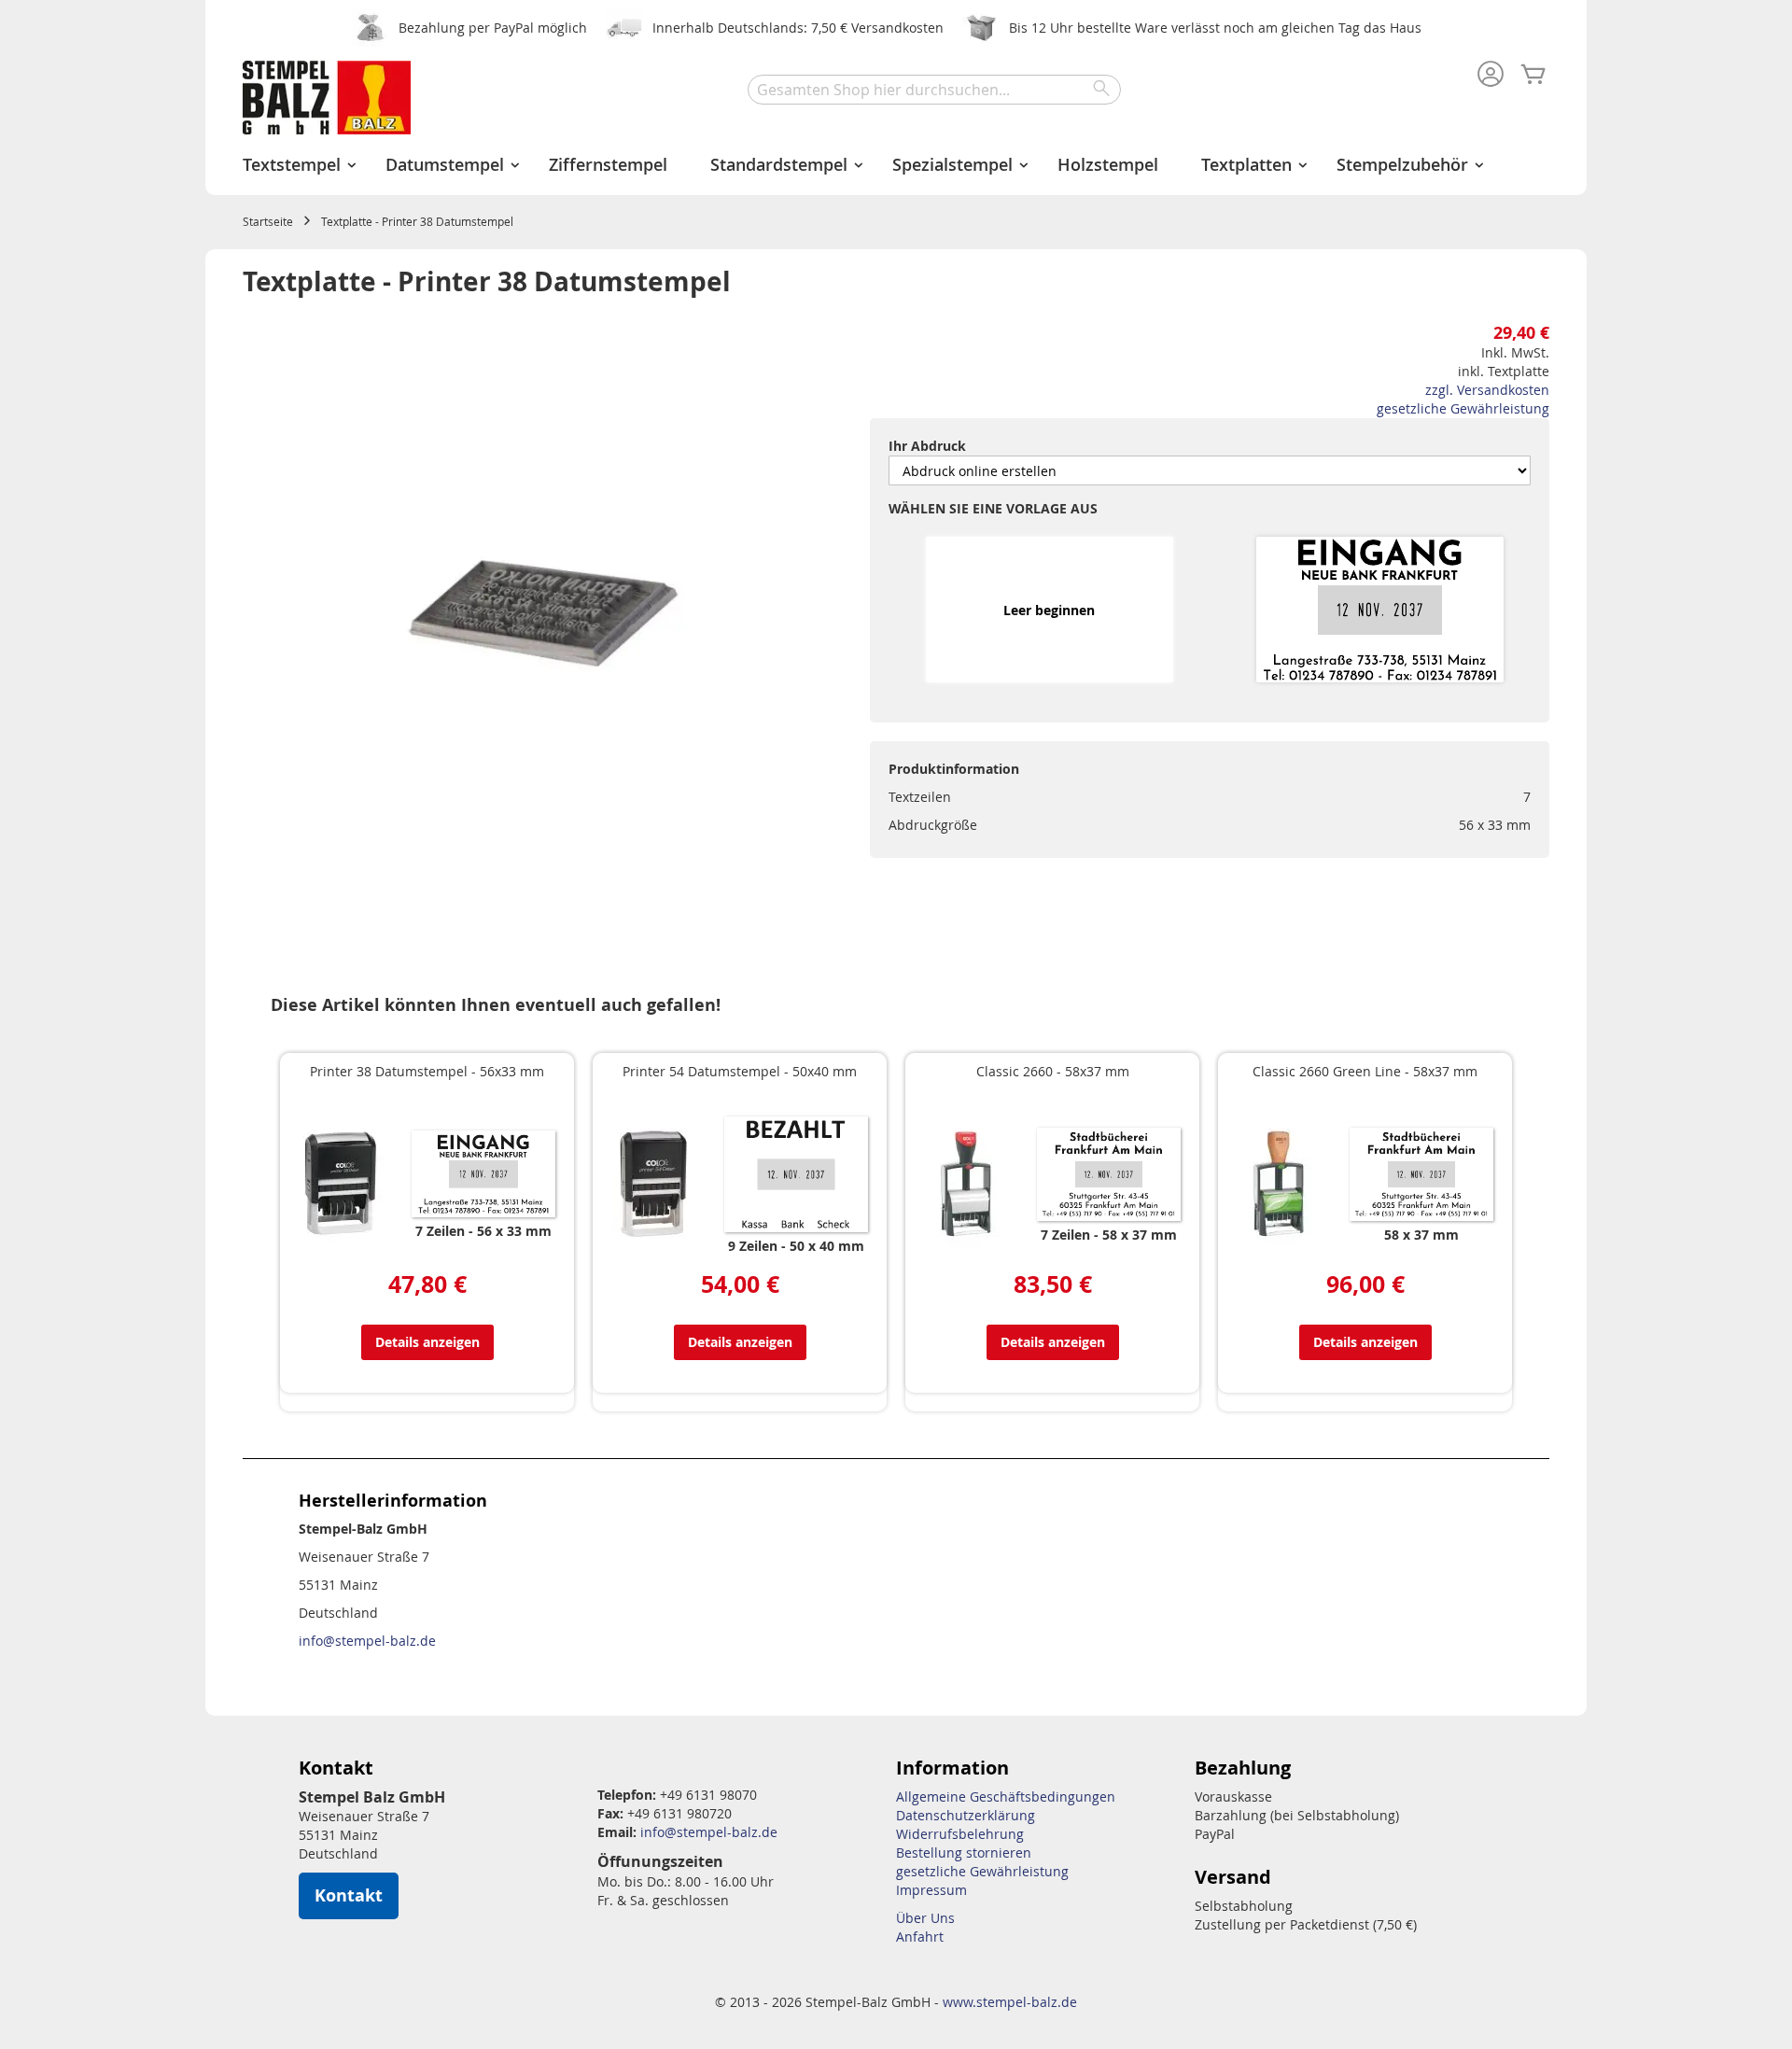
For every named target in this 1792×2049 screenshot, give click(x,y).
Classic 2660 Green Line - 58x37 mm (1365, 1071)
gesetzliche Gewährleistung (1463, 408)
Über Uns (925, 1918)
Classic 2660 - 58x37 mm (1053, 1071)
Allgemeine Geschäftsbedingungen (1006, 1796)
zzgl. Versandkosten (1487, 390)
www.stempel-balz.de (1010, 2002)
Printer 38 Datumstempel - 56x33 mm (427, 1071)
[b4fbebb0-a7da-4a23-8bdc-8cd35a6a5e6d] (1379, 611)
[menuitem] (293, 165)
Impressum (931, 1890)
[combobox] (934, 90)
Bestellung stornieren (964, 1853)
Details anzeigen (427, 1342)
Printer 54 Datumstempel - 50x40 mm (740, 1071)
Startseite (268, 221)
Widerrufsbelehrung (960, 1834)
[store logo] (327, 98)
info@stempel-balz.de (367, 1641)
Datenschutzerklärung (966, 1815)
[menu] (896, 165)
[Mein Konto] (1491, 76)
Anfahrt (920, 1937)
